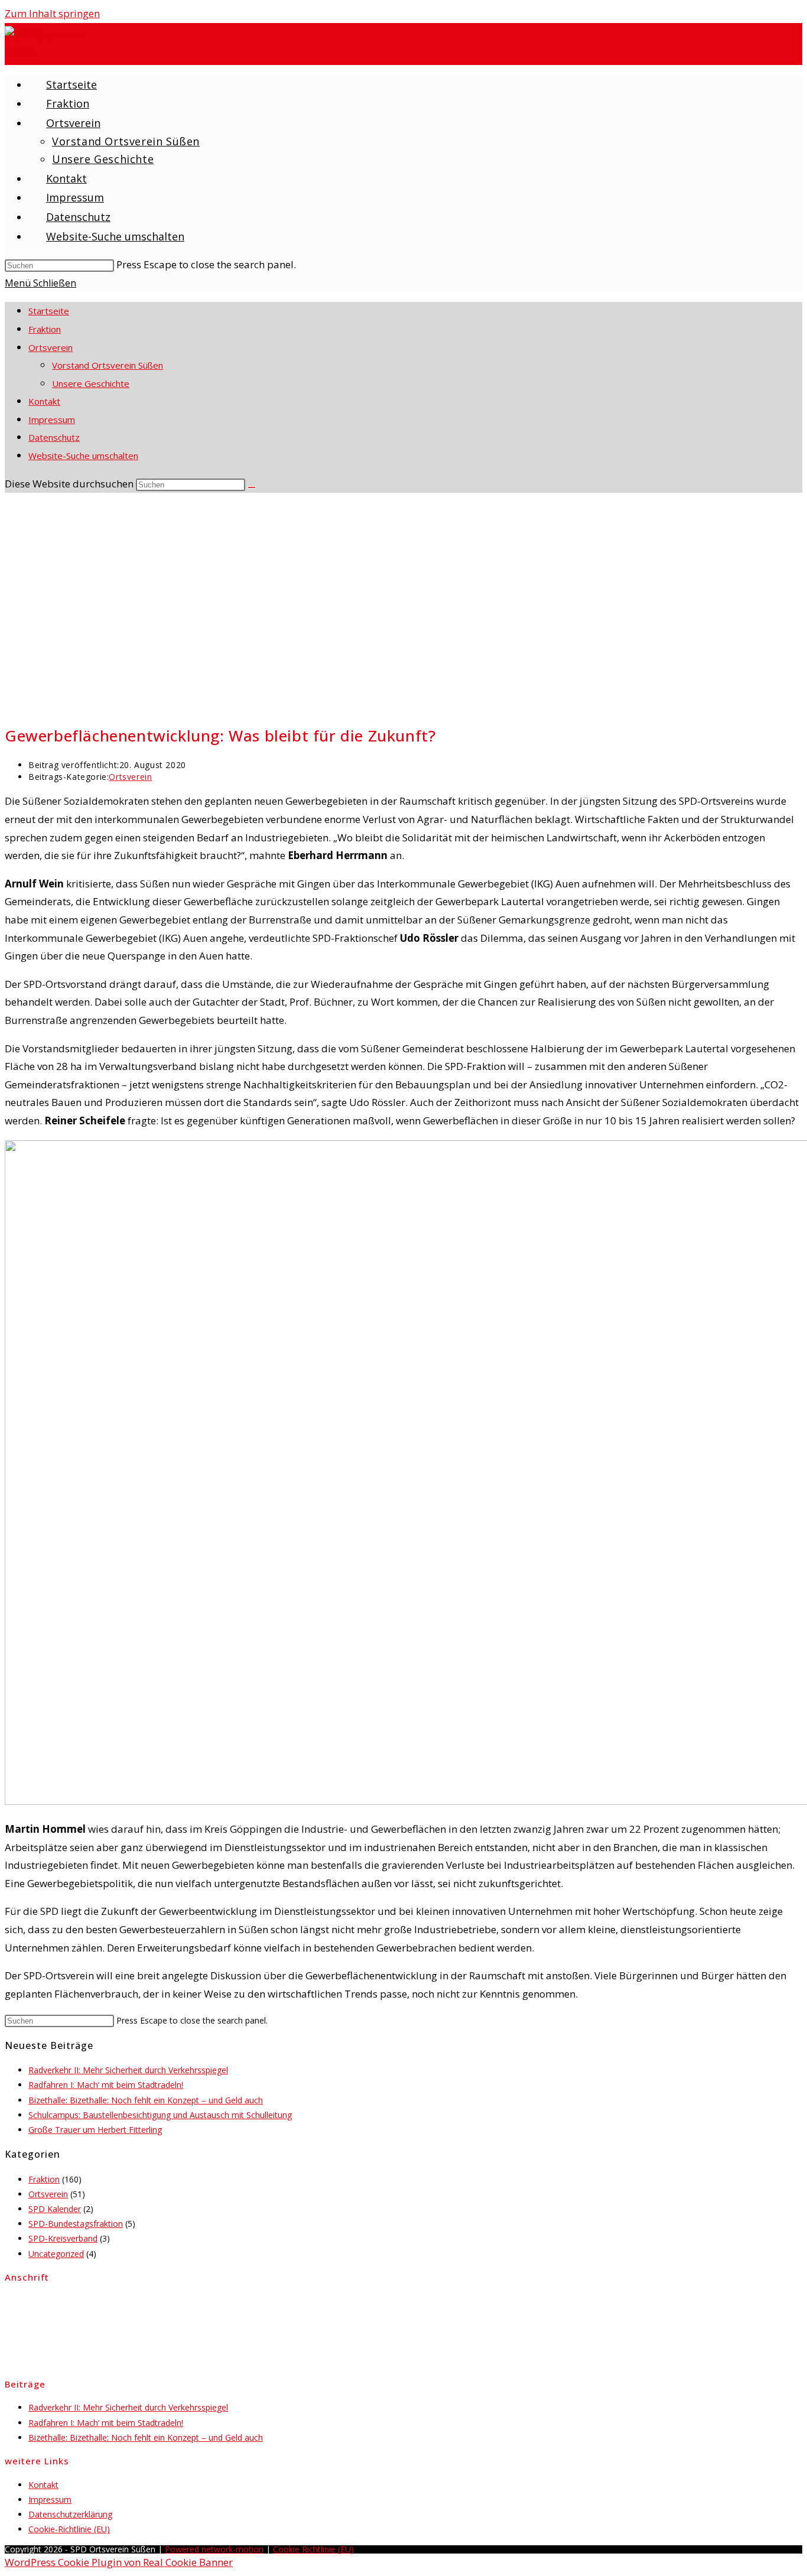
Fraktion (45, 329)
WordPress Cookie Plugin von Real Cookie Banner (119, 2562)
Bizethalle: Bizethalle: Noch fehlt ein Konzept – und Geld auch (146, 2100)
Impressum (52, 419)
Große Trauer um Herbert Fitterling (95, 2130)
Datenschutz (54, 437)
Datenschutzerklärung (70, 2514)
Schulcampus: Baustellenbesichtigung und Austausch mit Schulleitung (160, 2115)
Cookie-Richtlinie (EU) (69, 2529)
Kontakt (44, 401)
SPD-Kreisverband (63, 2238)
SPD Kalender (55, 2209)
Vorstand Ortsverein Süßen (108, 365)
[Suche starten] (252, 487)
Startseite (49, 311)
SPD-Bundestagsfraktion (76, 2224)
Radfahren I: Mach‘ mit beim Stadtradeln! (106, 2085)
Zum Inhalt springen (52, 13)
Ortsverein (51, 347)
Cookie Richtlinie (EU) (313, 2549)
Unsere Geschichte (91, 383)
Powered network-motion (214, 2549)
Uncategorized (56, 2254)
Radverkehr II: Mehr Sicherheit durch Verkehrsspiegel (128, 2070)
